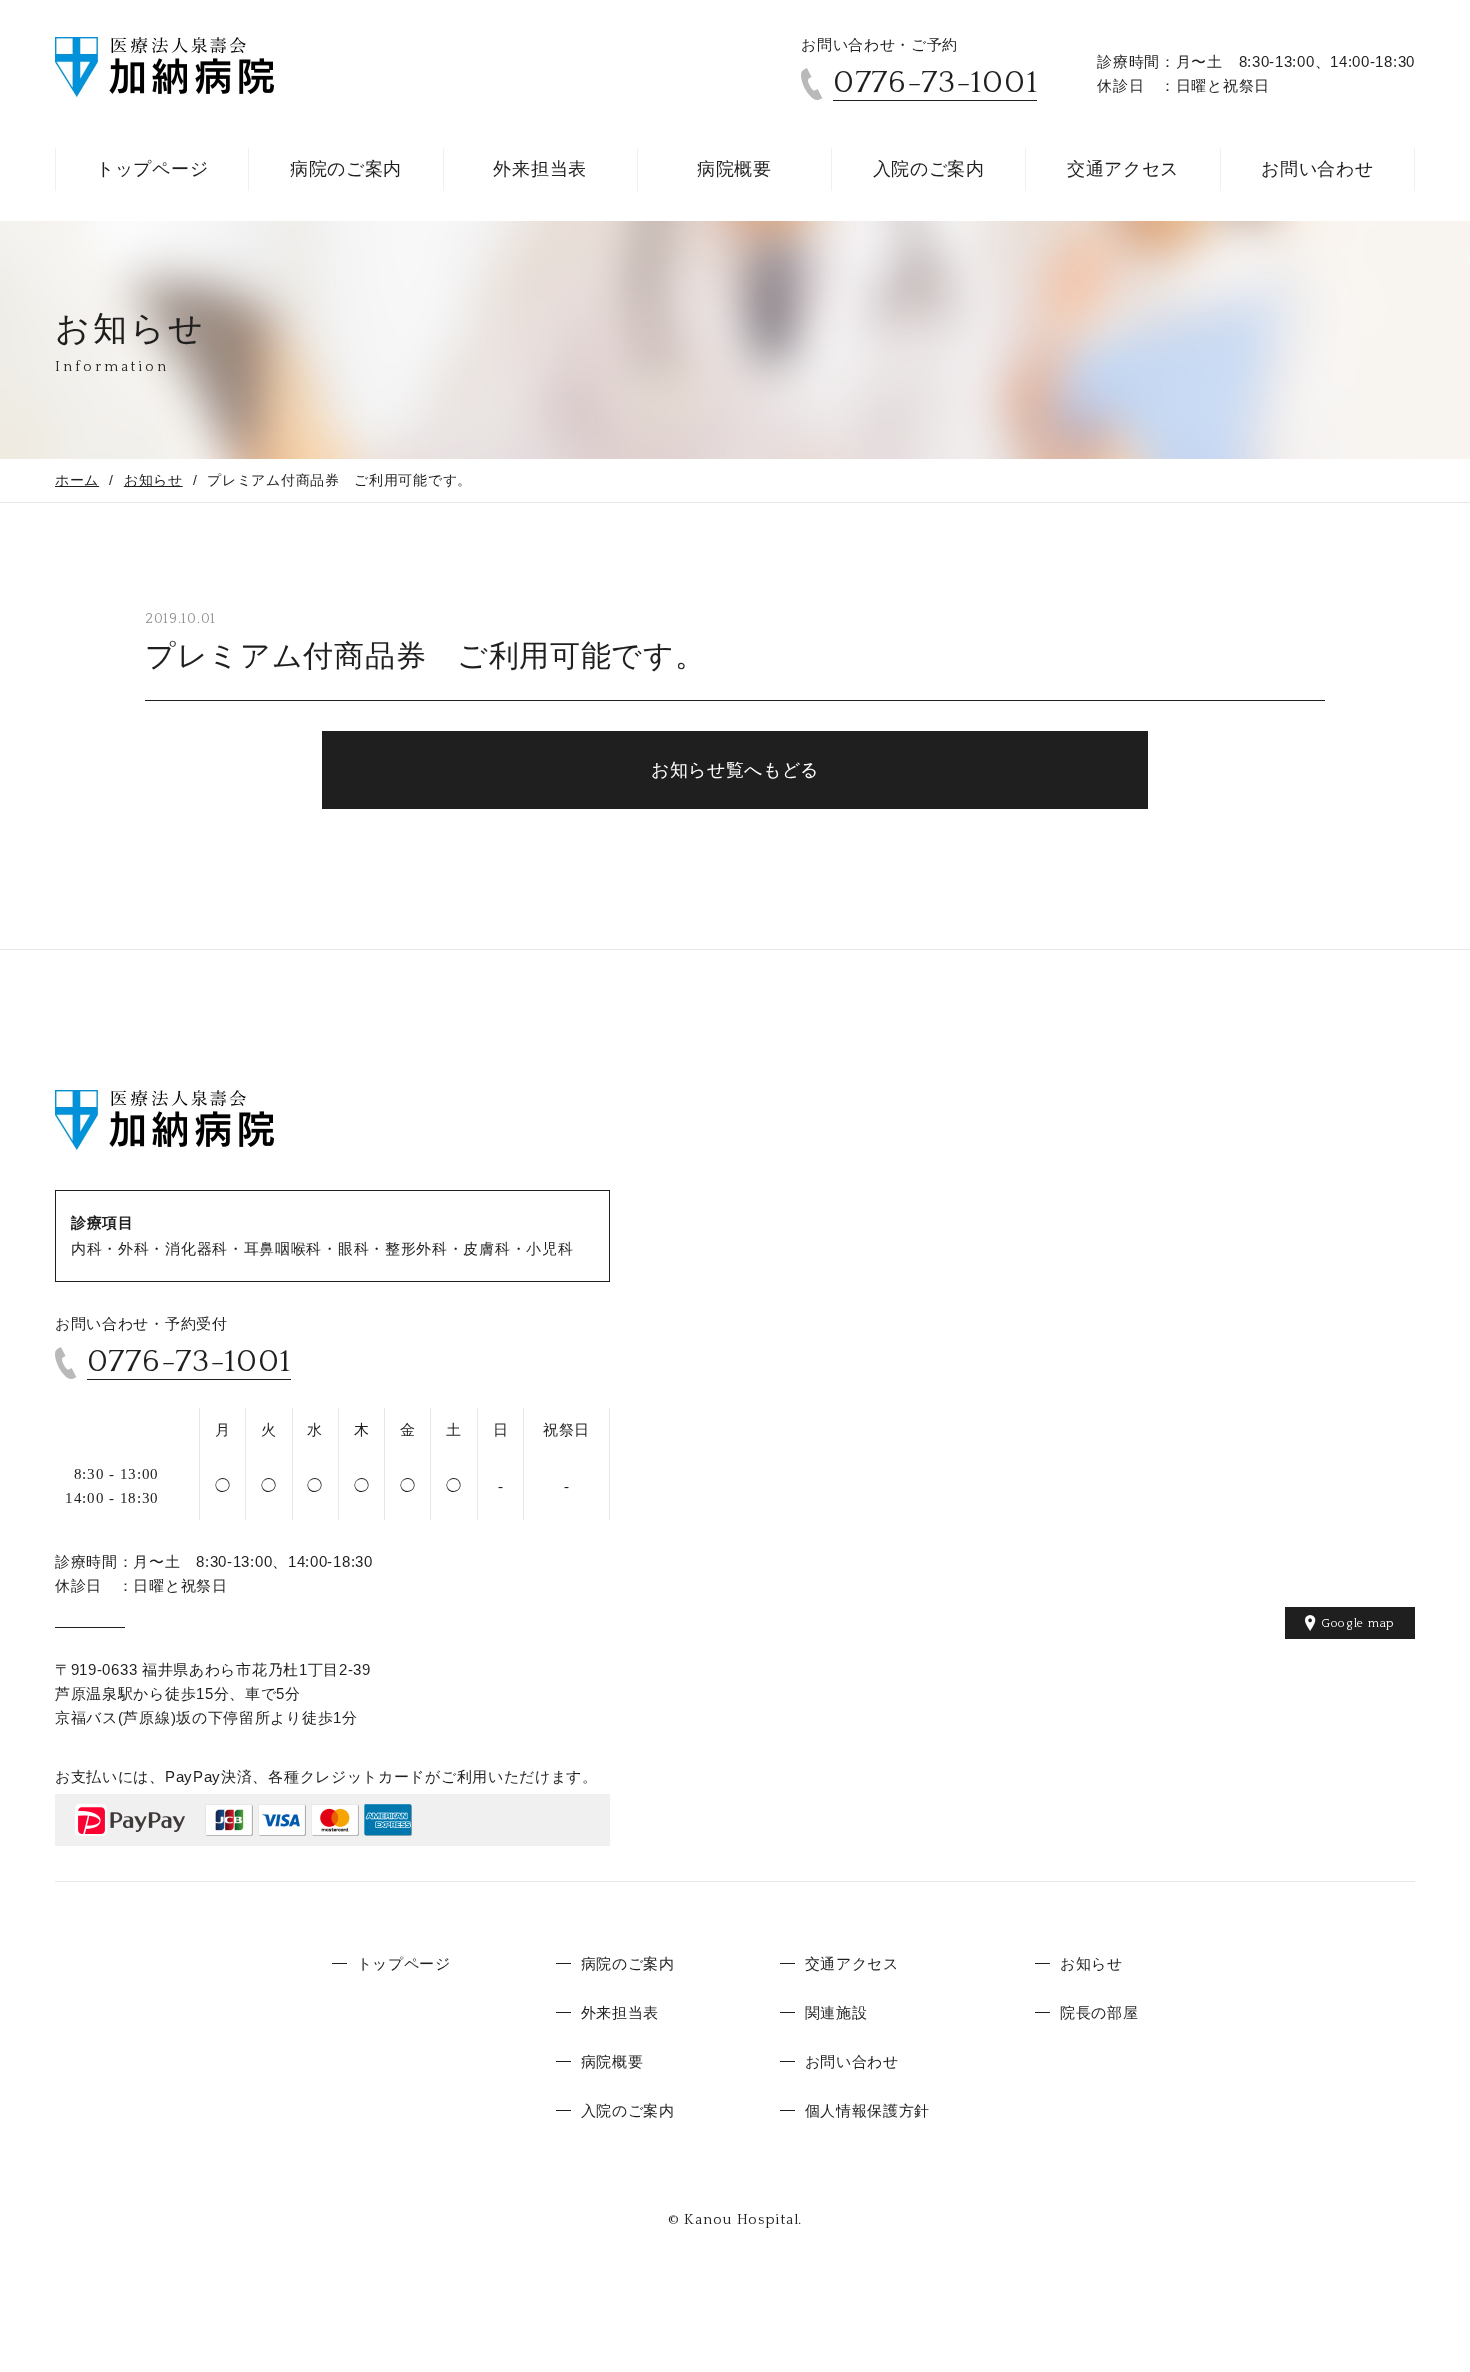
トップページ (152, 169)
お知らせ (153, 480)
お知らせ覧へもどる (735, 770)
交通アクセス (1123, 169)
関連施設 (836, 2012)
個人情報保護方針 (868, 2110)
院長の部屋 (1099, 2012)
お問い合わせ (1317, 169)
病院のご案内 (346, 169)
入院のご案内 (929, 169)
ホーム (77, 480)
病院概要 (734, 169)
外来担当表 (540, 169)
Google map (1358, 1623)
